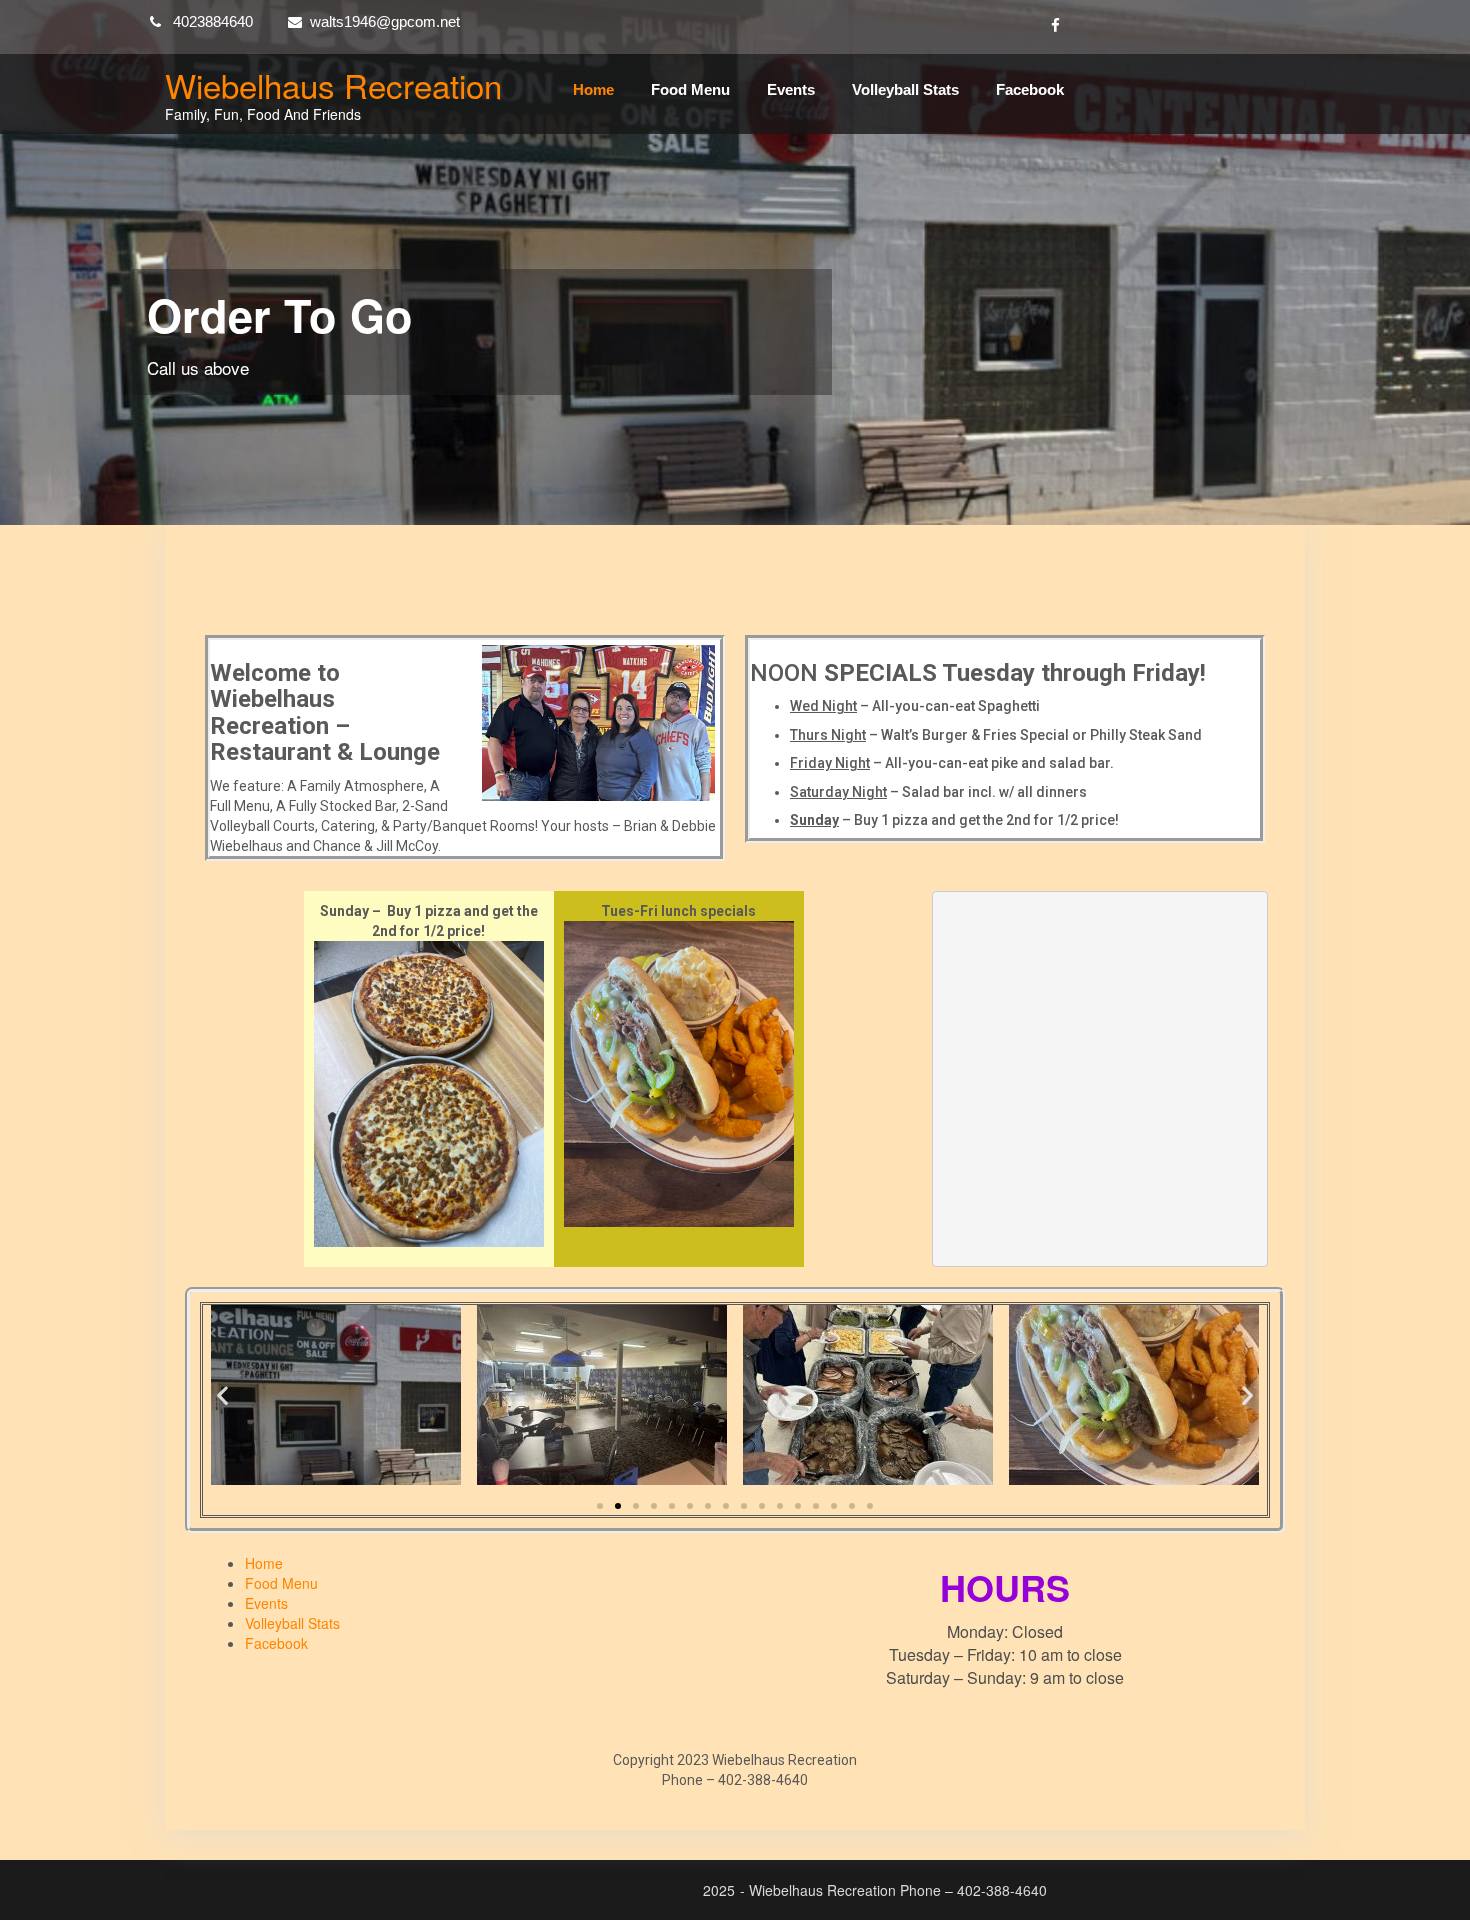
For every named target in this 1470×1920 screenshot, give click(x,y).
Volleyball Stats (905, 89)
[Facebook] (1055, 26)
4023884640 (213, 21)
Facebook (1030, 89)
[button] (222, 1395)
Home (593, 89)
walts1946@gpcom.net (385, 21)
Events (791, 89)
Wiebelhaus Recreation (333, 84)
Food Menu (690, 89)
